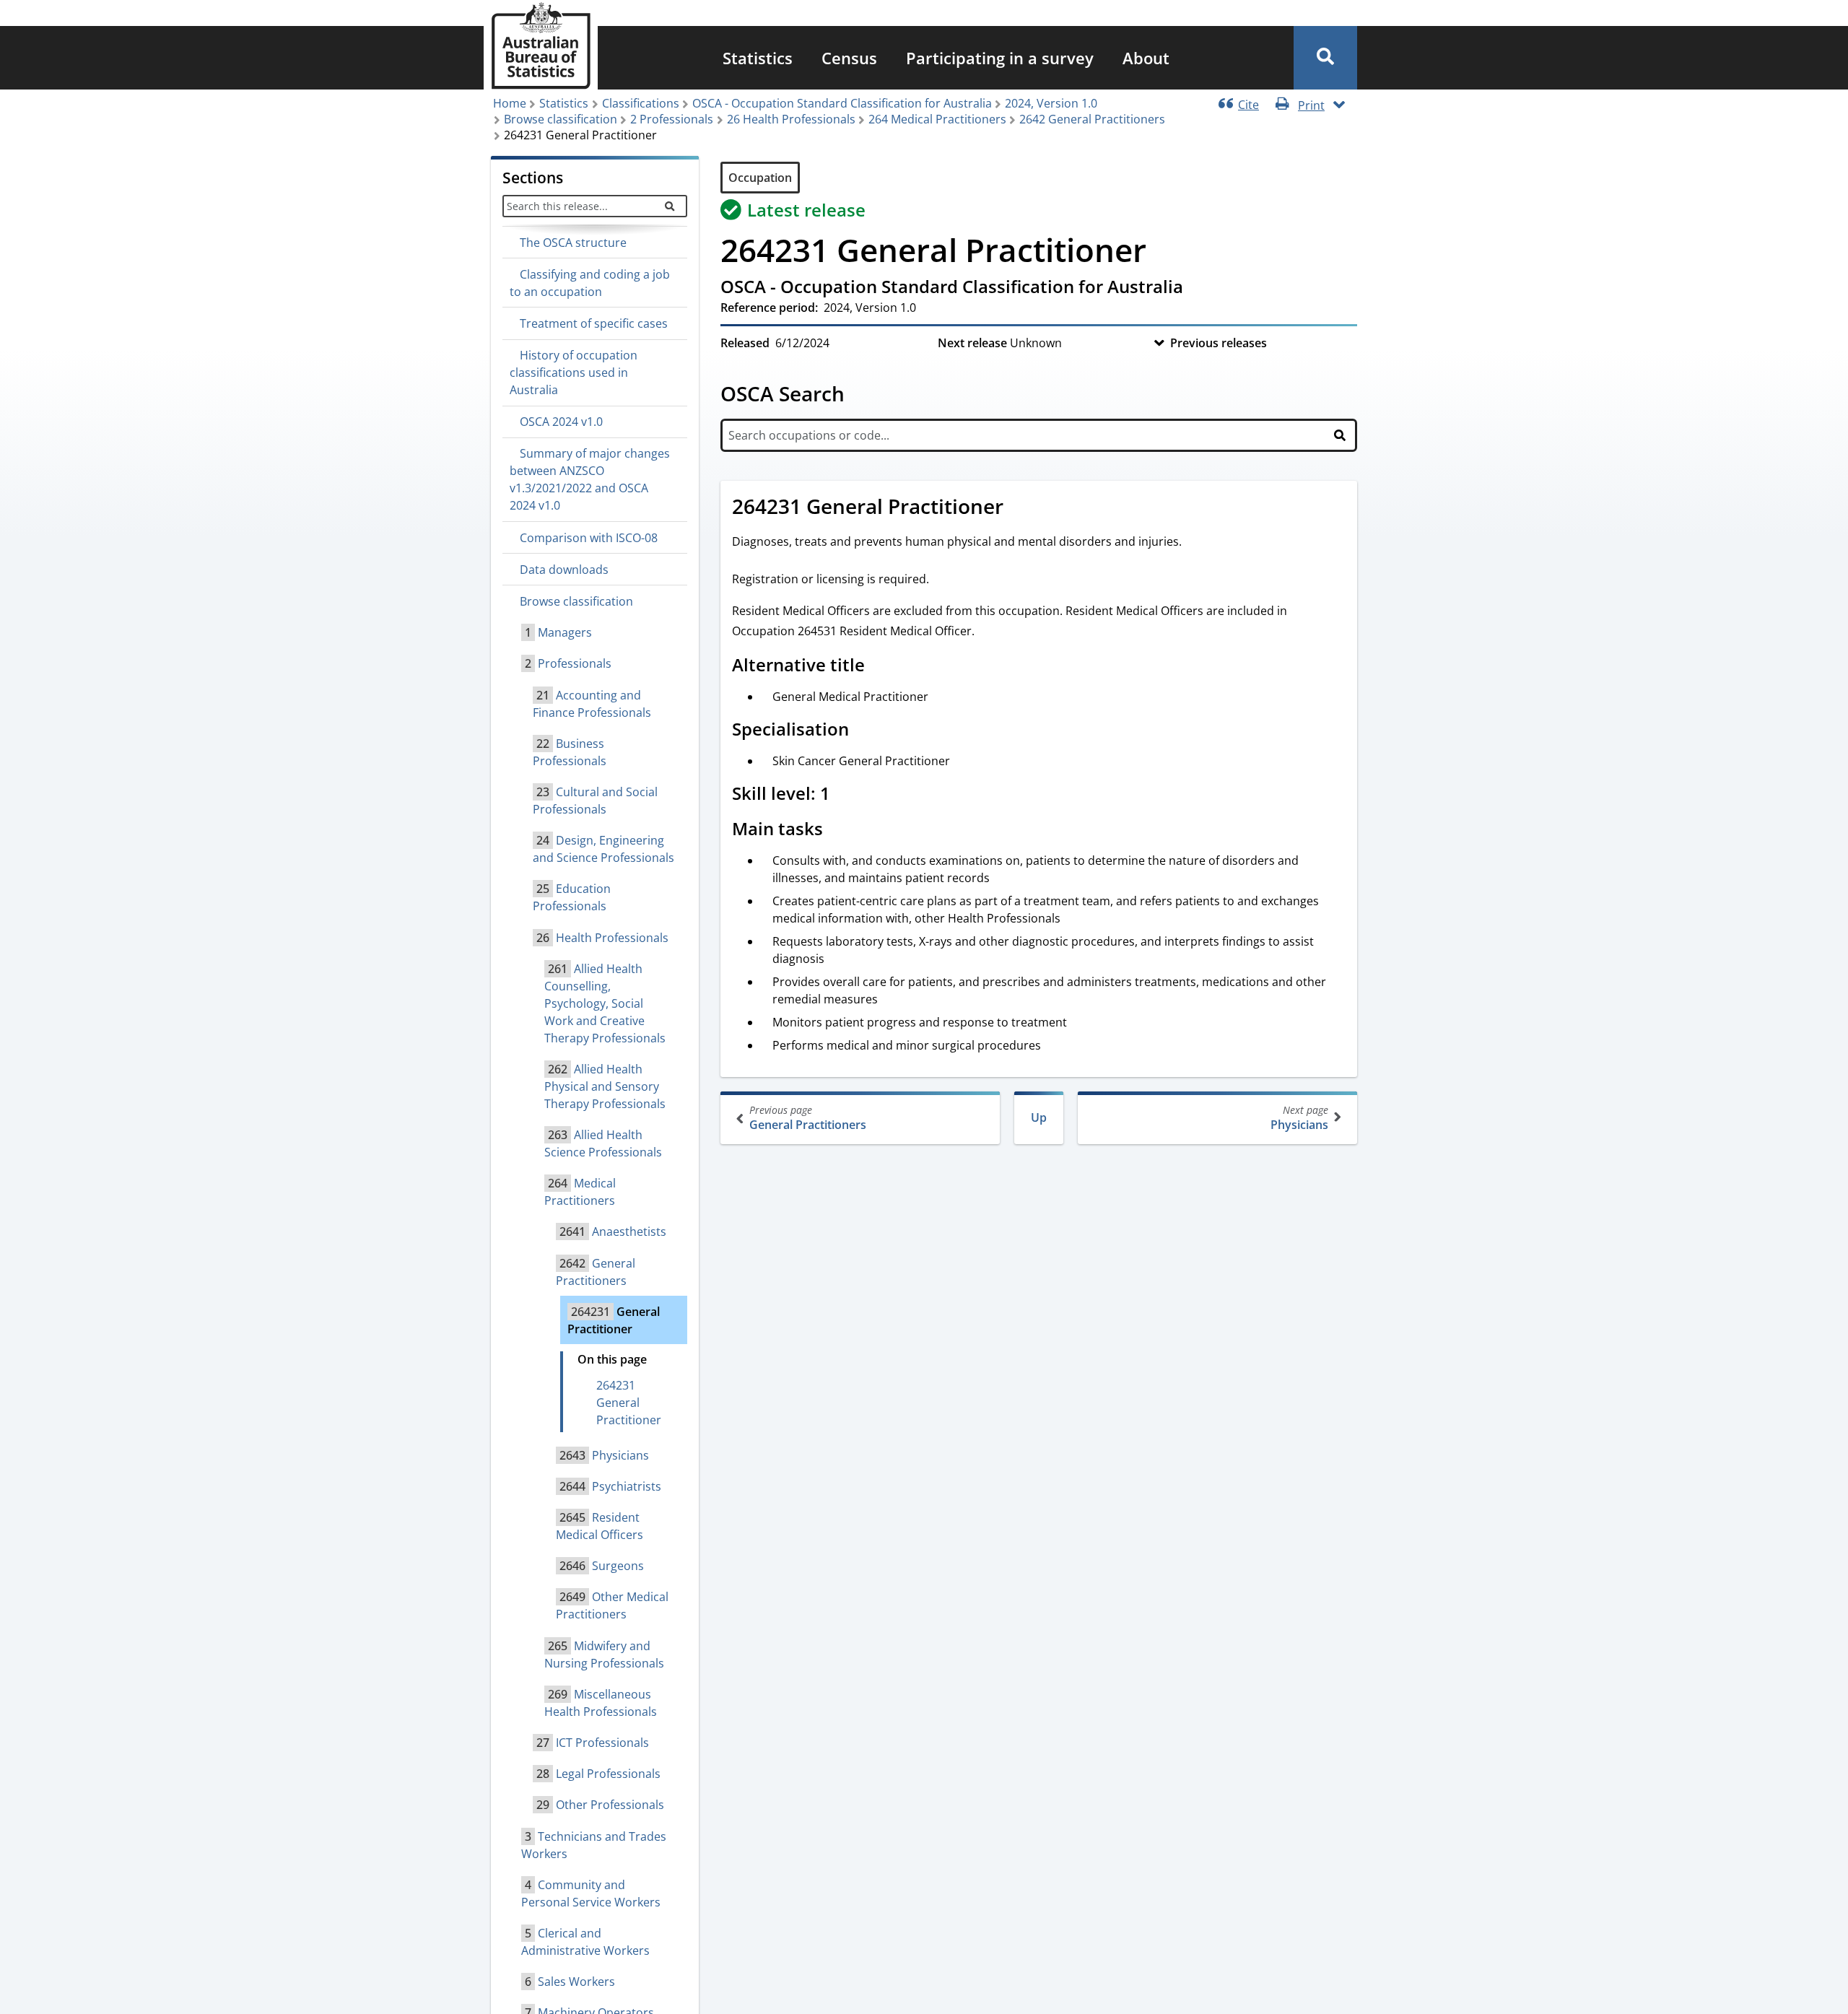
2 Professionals (672, 119)
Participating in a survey (1000, 58)
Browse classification (561, 119)
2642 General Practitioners (1092, 119)
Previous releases (1219, 343)
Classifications (641, 103)
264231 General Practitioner (629, 1403)
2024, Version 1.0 (1051, 103)
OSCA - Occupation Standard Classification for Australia (842, 103)
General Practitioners (808, 1118)
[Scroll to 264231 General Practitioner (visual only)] (1019, 508)
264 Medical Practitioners (937, 119)
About (1146, 58)
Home (510, 103)
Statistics (758, 58)
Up (1039, 1117)
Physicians (1299, 1118)
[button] (1325, 58)
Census (849, 58)
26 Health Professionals (791, 119)
